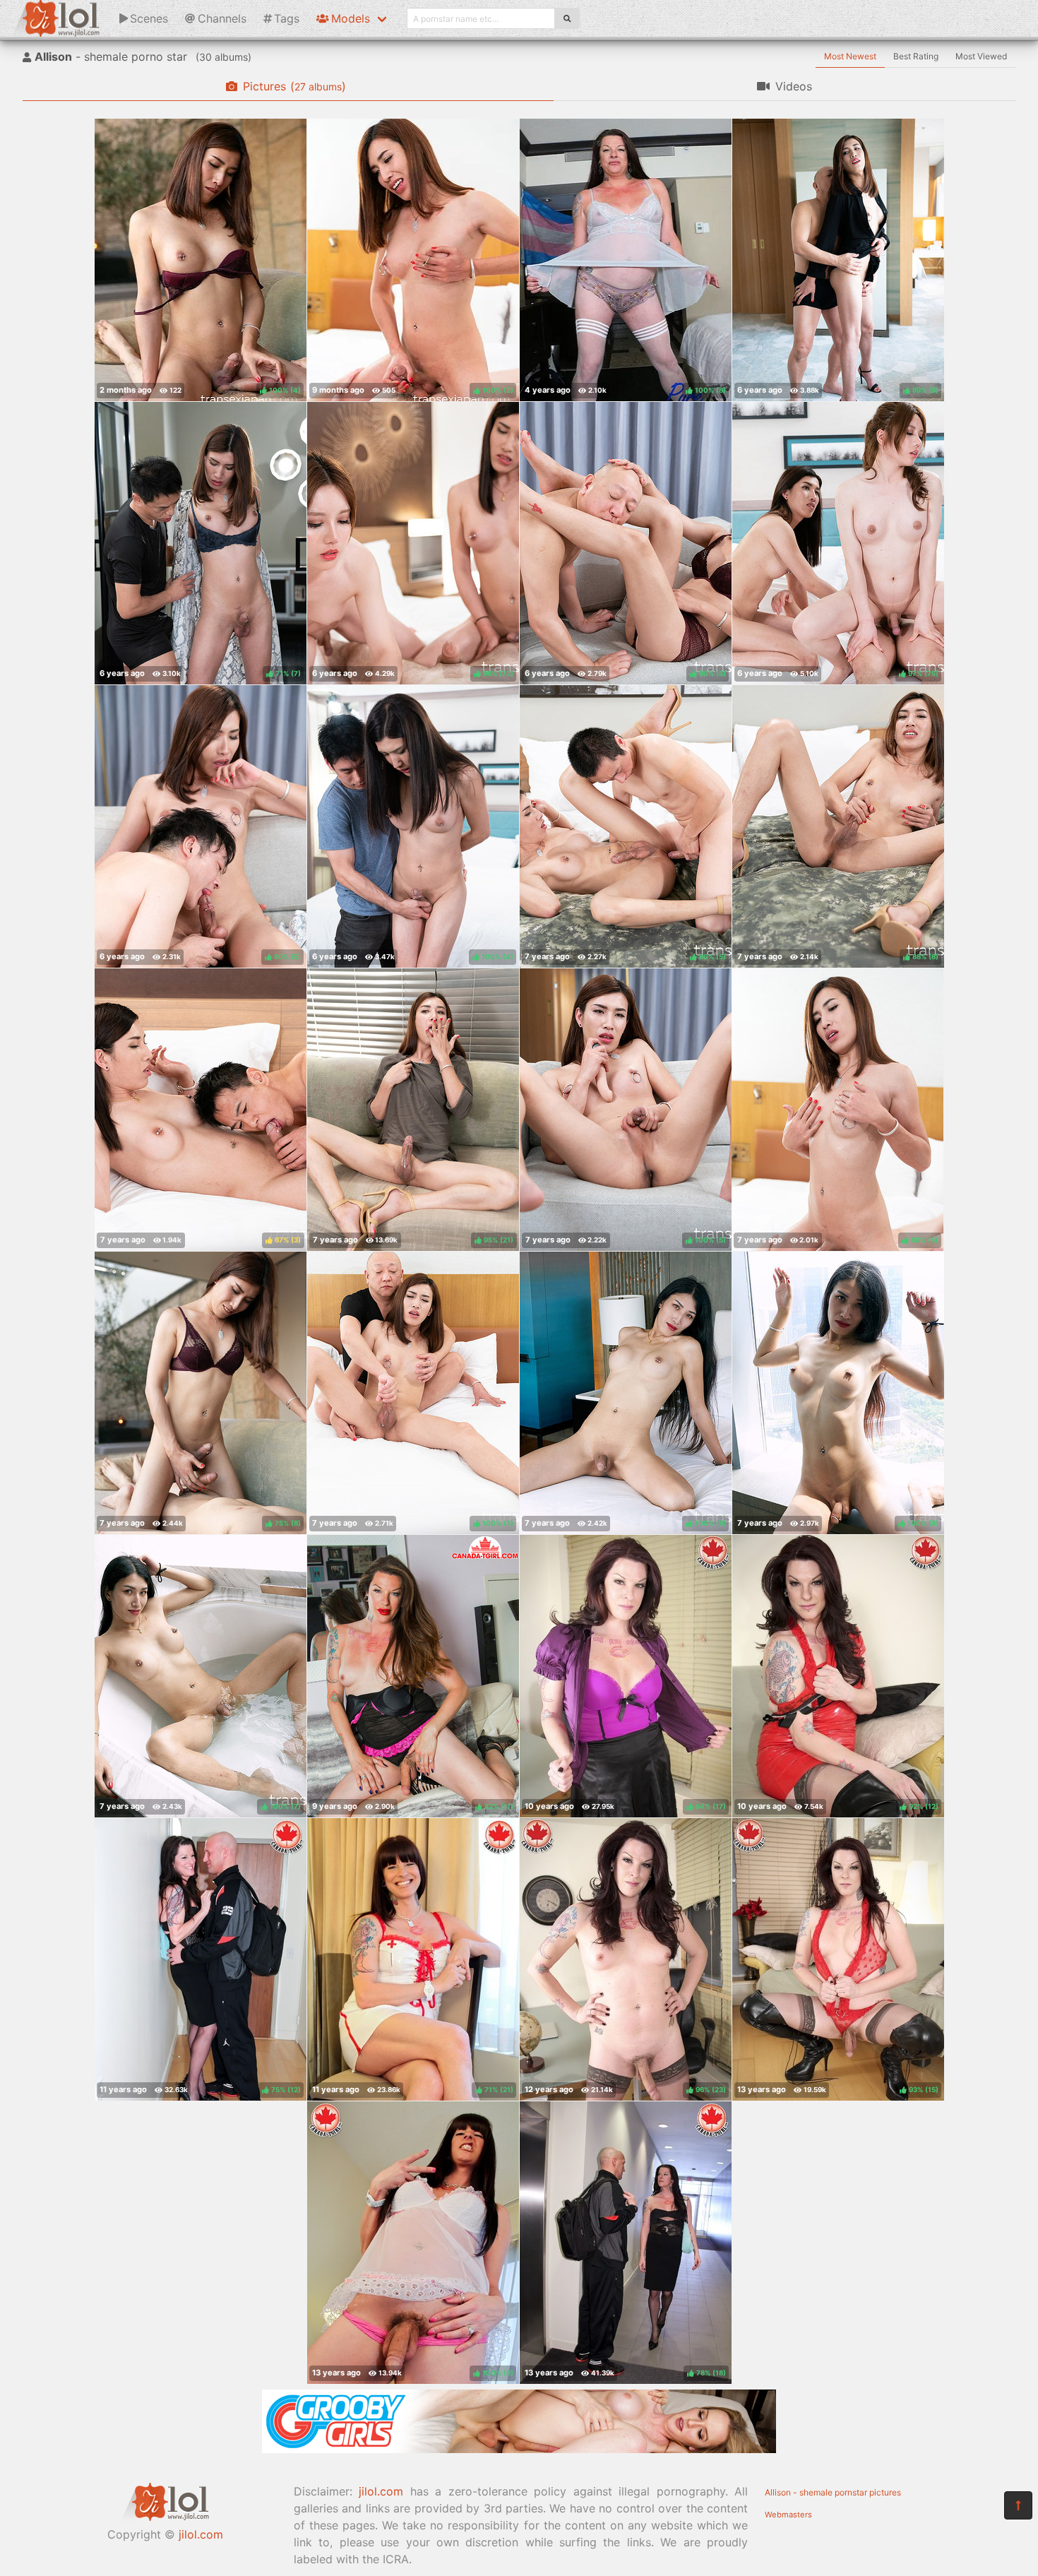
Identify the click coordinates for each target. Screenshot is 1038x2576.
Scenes (149, 18)
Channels (222, 18)
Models (351, 18)
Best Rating (916, 56)
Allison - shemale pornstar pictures (833, 2492)
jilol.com (201, 2534)
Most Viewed (981, 56)
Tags (287, 18)
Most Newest (850, 56)
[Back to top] (1018, 2505)
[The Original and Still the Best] (519, 2449)
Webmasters (788, 2515)
